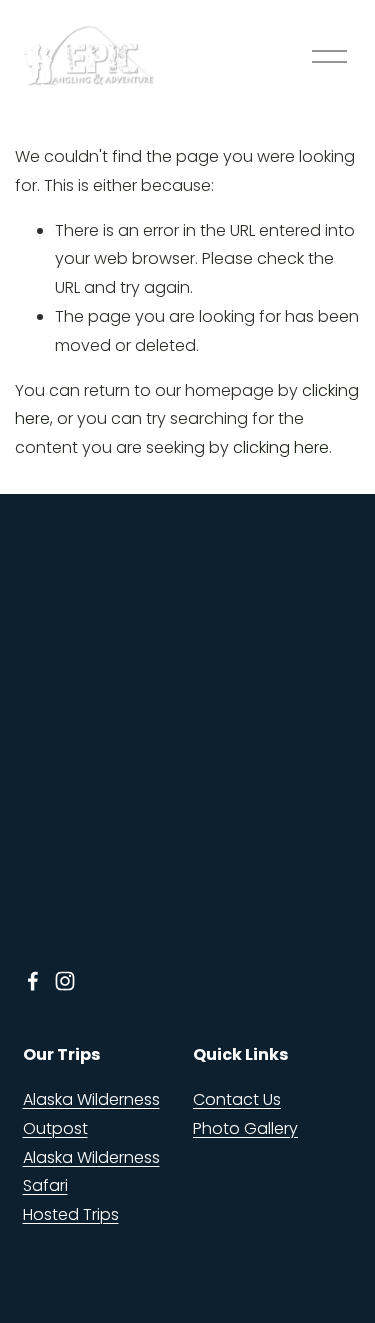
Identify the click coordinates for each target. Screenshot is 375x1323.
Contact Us (237, 1099)
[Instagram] (65, 981)
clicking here (281, 447)
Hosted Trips (71, 1214)
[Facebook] (33, 981)
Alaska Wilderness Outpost (91, 1114)
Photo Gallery (245, 1128)
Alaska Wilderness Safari (91, 1172)
